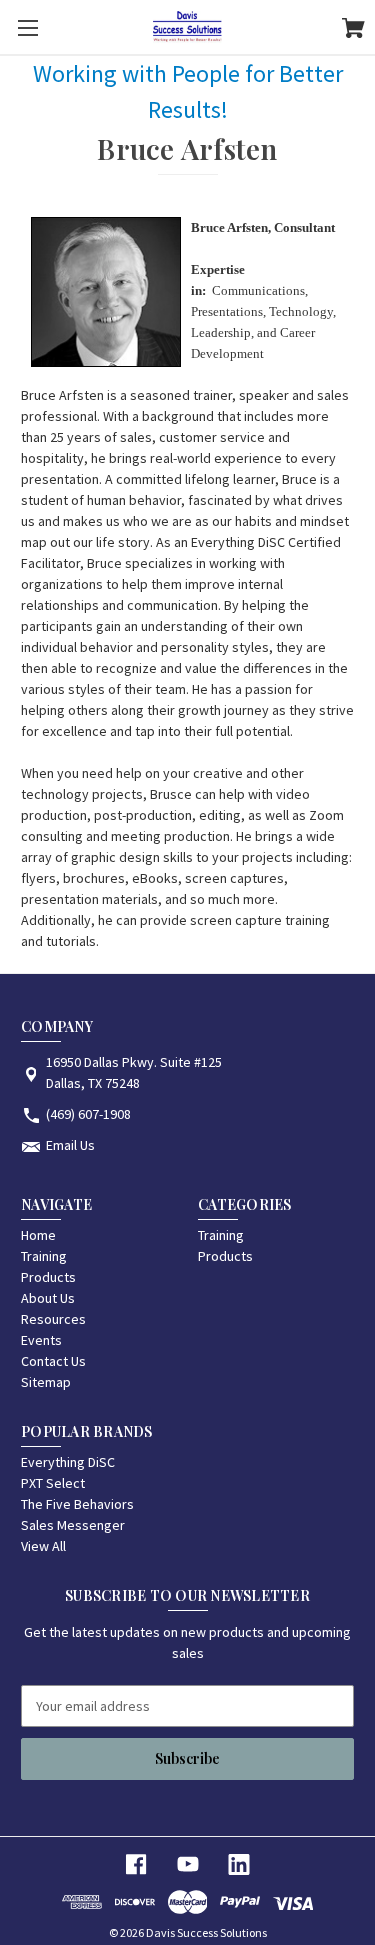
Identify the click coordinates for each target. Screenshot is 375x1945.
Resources (53, 1319)
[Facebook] (136, 1864)
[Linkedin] (239, 1864)
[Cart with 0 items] (353, 31)
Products (48, 1277)
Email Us (70, 1145)
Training (44, 1256)
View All (43, 1546)
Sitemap (46, 1382)
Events (41, 1340)
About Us (48, 1298)
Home (38, 1235)
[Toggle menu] (27, 27)
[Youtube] (188, 1864)
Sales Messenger (73, 1525)
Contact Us (53, 1361)
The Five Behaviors (77, 1504)
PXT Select (53, 1483)
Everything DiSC (68, 1462)
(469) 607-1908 (88, 1114)
